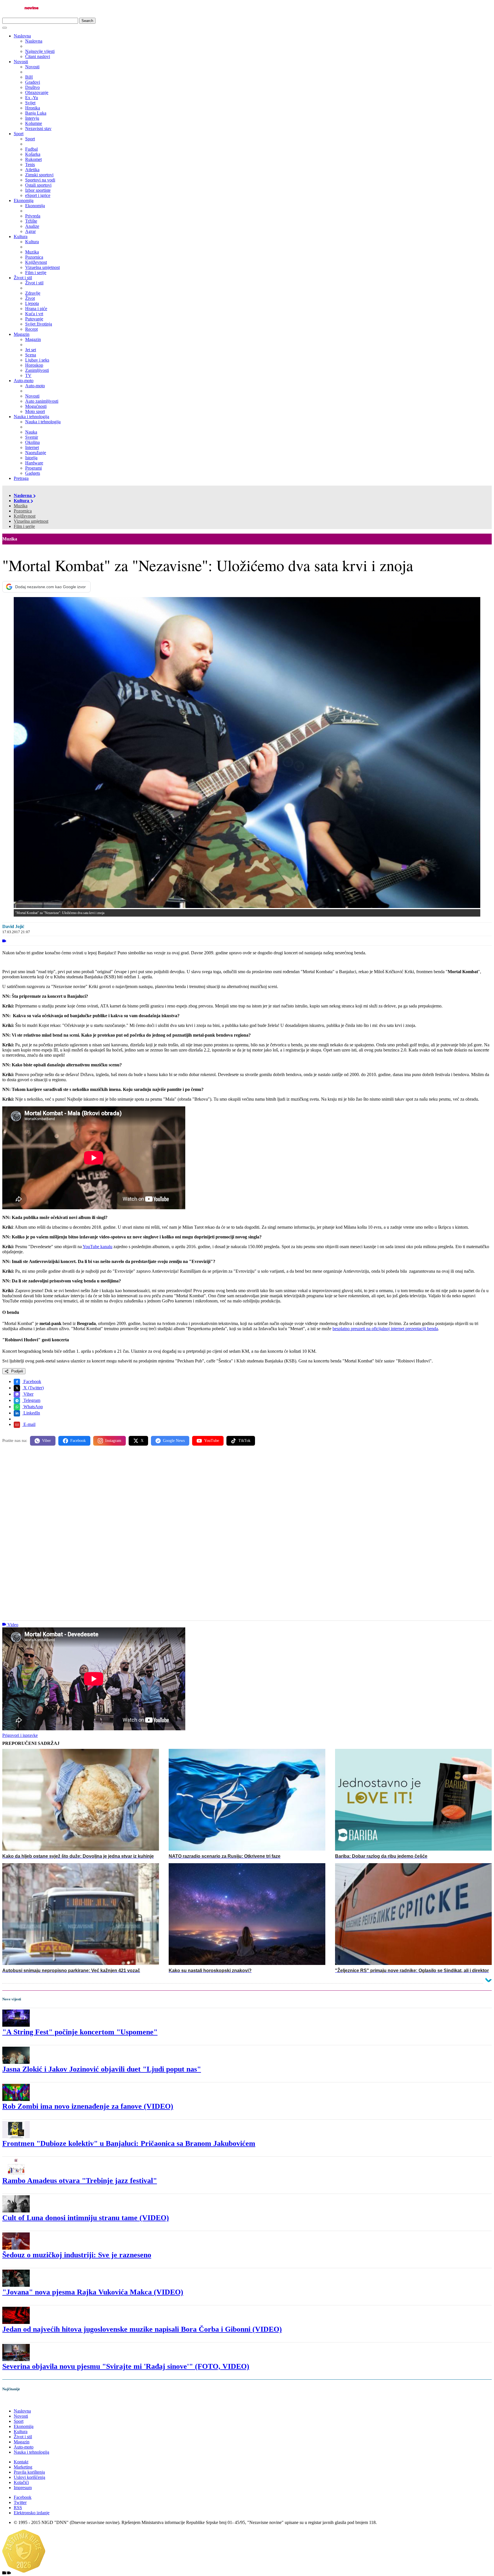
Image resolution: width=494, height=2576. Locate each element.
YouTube (212, 1441)
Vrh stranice (19, 2401)
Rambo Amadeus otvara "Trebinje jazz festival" (80, 2181)
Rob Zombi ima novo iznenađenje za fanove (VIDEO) (88, 2106)
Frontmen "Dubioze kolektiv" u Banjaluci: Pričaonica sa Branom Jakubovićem (129, 2143)
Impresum (23, 2488)
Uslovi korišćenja (29, 2477)
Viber (28, 1394)
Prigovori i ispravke (20, 1735)
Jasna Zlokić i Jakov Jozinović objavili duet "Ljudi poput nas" (102, 2069)
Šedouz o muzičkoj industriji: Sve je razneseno (77, 2255)
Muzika (21, 506)
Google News (174, 1441)
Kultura (21, 237)
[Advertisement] (174, 1495)
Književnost (25, 516)
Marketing (23, 2467)
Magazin (22, 334)
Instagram (113, 1441)
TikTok (244, 1441)
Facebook (32, 1381)
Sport (19, 134)
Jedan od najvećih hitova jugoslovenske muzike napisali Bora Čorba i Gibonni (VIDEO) (142, 2329)
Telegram (31, 1400)
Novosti (21, 62)
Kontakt (21, 2462)
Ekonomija (24, 200)
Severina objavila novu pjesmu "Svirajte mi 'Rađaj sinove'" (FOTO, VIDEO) (126, 2366)
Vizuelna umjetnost (31, 521)
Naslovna (22, 36)
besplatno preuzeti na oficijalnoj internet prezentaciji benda (385, 1329)
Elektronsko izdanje (32, 2513)
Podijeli (17, 1371)
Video (13, 1625)
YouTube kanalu (97, 1247)
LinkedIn (31, 1413)
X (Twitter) (33, 1388)
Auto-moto (24, 381)
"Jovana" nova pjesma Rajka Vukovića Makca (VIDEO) (93, 2292)
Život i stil (23, 278)
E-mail (29, 1424)
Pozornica (23, 511)
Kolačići (21, 2482)
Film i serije (24, 526)
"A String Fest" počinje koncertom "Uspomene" (80, 2032)
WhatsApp (33, 1407)
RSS (18, 2508)
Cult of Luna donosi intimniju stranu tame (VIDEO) (86, 2218)
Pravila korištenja (29, 2472)
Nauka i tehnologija (31, 417)
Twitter (20, 2502)
